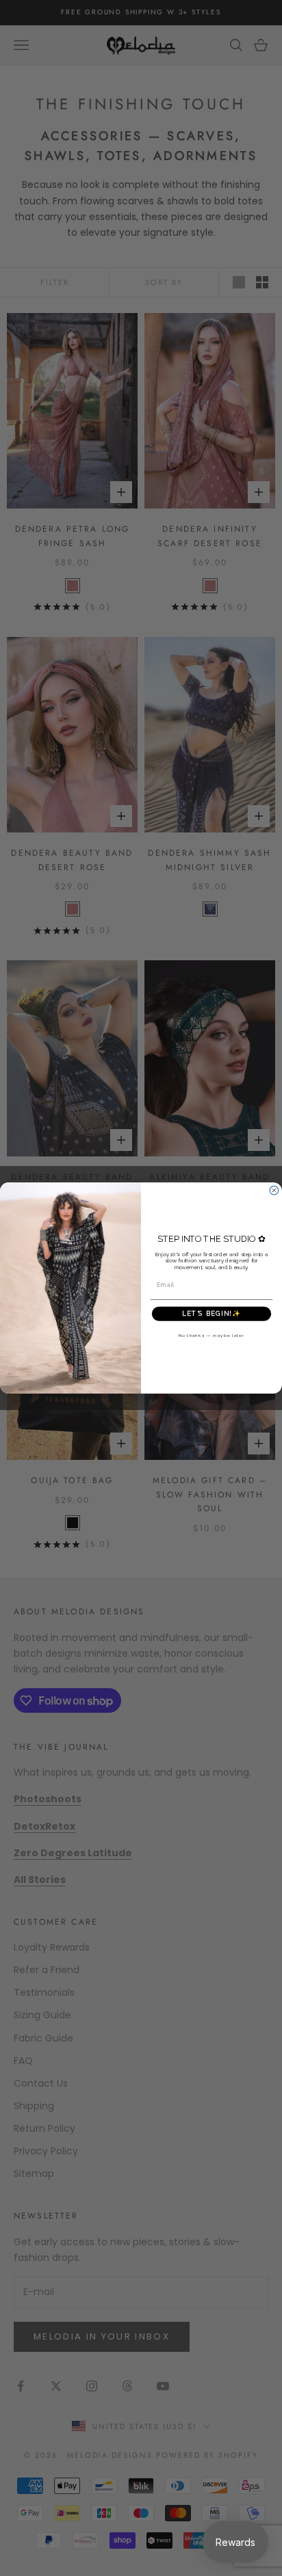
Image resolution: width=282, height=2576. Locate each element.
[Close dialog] (274, 1190)
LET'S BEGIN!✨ (211, 1314)
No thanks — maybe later (212, 1335)
